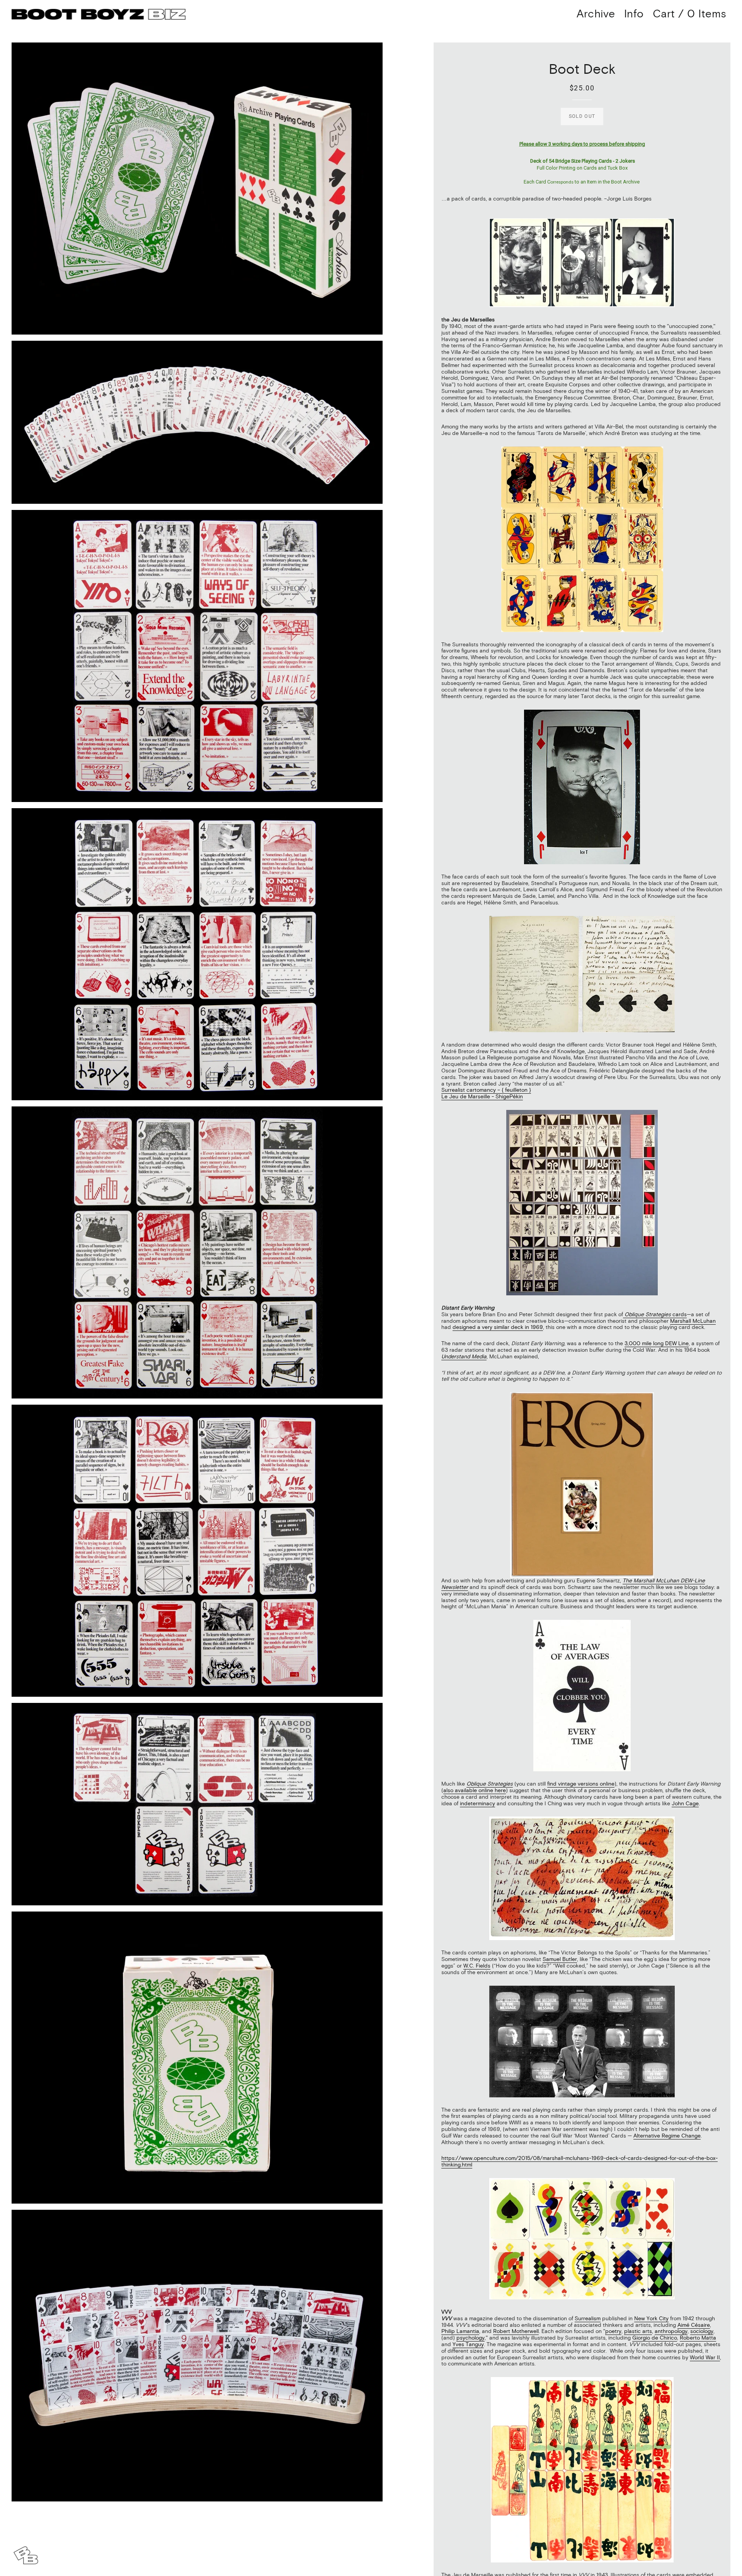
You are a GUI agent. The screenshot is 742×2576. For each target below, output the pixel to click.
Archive (596, 14)
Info (634, 14)
